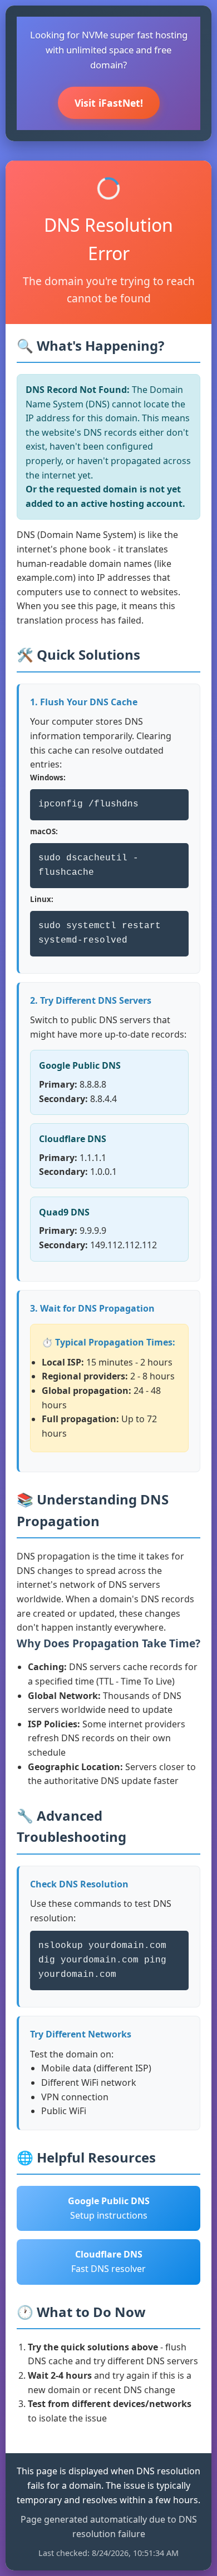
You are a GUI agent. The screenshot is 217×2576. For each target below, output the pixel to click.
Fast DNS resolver (108, 2261)
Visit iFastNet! (109, 103)
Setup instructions (109, 2208)
